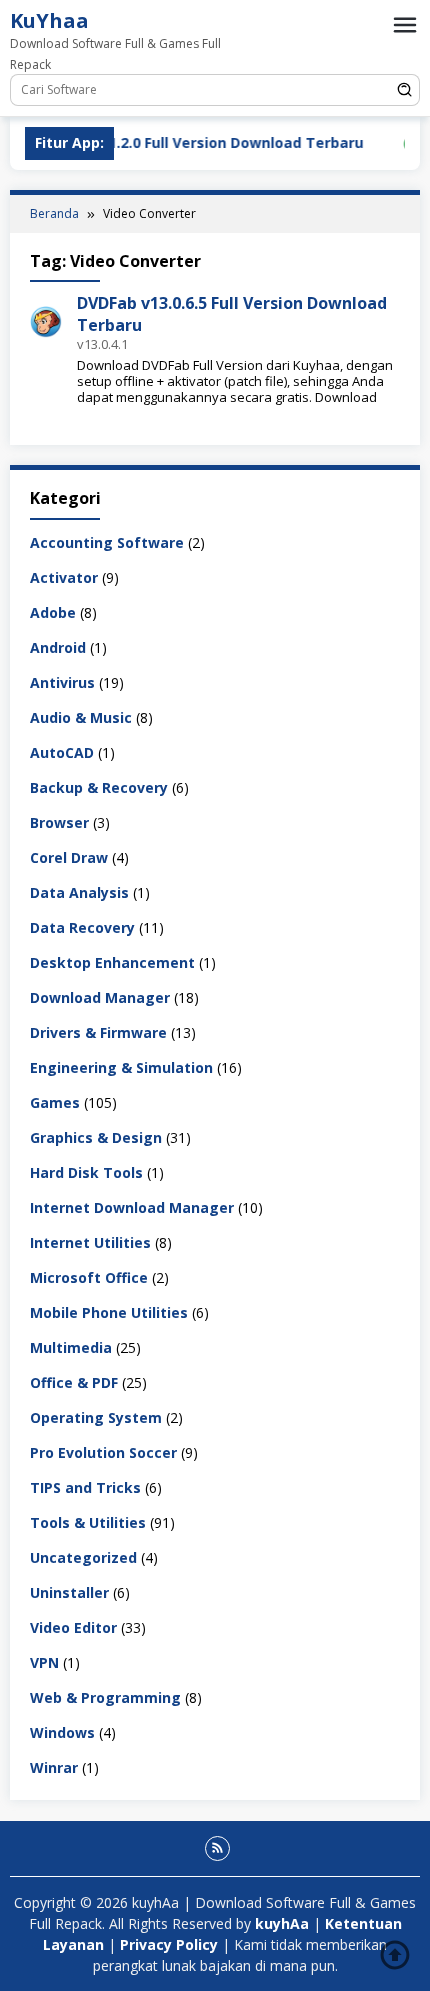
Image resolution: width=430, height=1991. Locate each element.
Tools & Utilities (88, 1522)
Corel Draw (69, 857)
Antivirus (62, 682)
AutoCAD (62, 752)
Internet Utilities (90, 1242)
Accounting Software (107, 542)
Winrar (54, 1767)
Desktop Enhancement (112, 962)
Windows (62, 1732)
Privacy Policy (169, 1944)
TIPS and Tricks (85, 1487)
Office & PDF (74, 1382)
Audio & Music (81, 717)
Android (58, 647)
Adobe (53, 612)
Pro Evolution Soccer (103, 1452)
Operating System (96, 1417)
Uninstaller (69, 1592)
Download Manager (100, 997)
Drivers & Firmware (98, 1032)
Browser (59, 822)
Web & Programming (105, 1697)
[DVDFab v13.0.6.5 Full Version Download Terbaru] (46, 320)
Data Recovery (82, 927)
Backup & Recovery (99, 787)
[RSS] (217, 1848)
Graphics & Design (96, 1137)
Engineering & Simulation (121, 1067)
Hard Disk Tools (86, 1172)
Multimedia (71, 1347)
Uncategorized (83, 1557)
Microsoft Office (89, 1277)
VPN (44, 1662)
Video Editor (73, 1627)
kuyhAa (284, 1923)
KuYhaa (49, 20)
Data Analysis (79, 892)
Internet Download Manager (132, 1207)
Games (55, 1102)
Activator (64, 577)
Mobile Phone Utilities (109, 1312)
